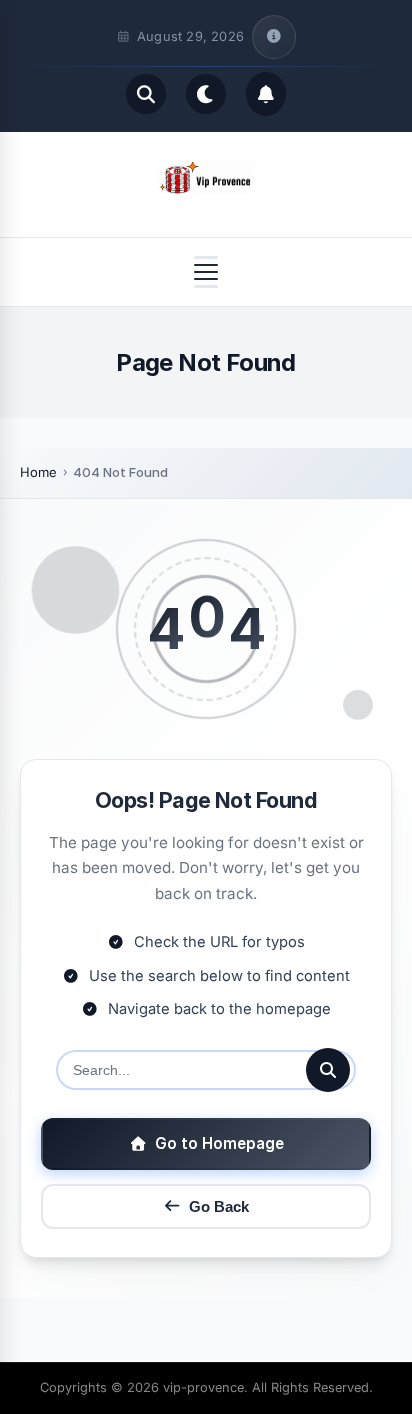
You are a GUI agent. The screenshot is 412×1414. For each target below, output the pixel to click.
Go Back (219, 1206)
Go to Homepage (219, 1143)
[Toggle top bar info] (274, 37)
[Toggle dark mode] (206, 94)
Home (38, 472)
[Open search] (146, 94)
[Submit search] (328, 1070)
